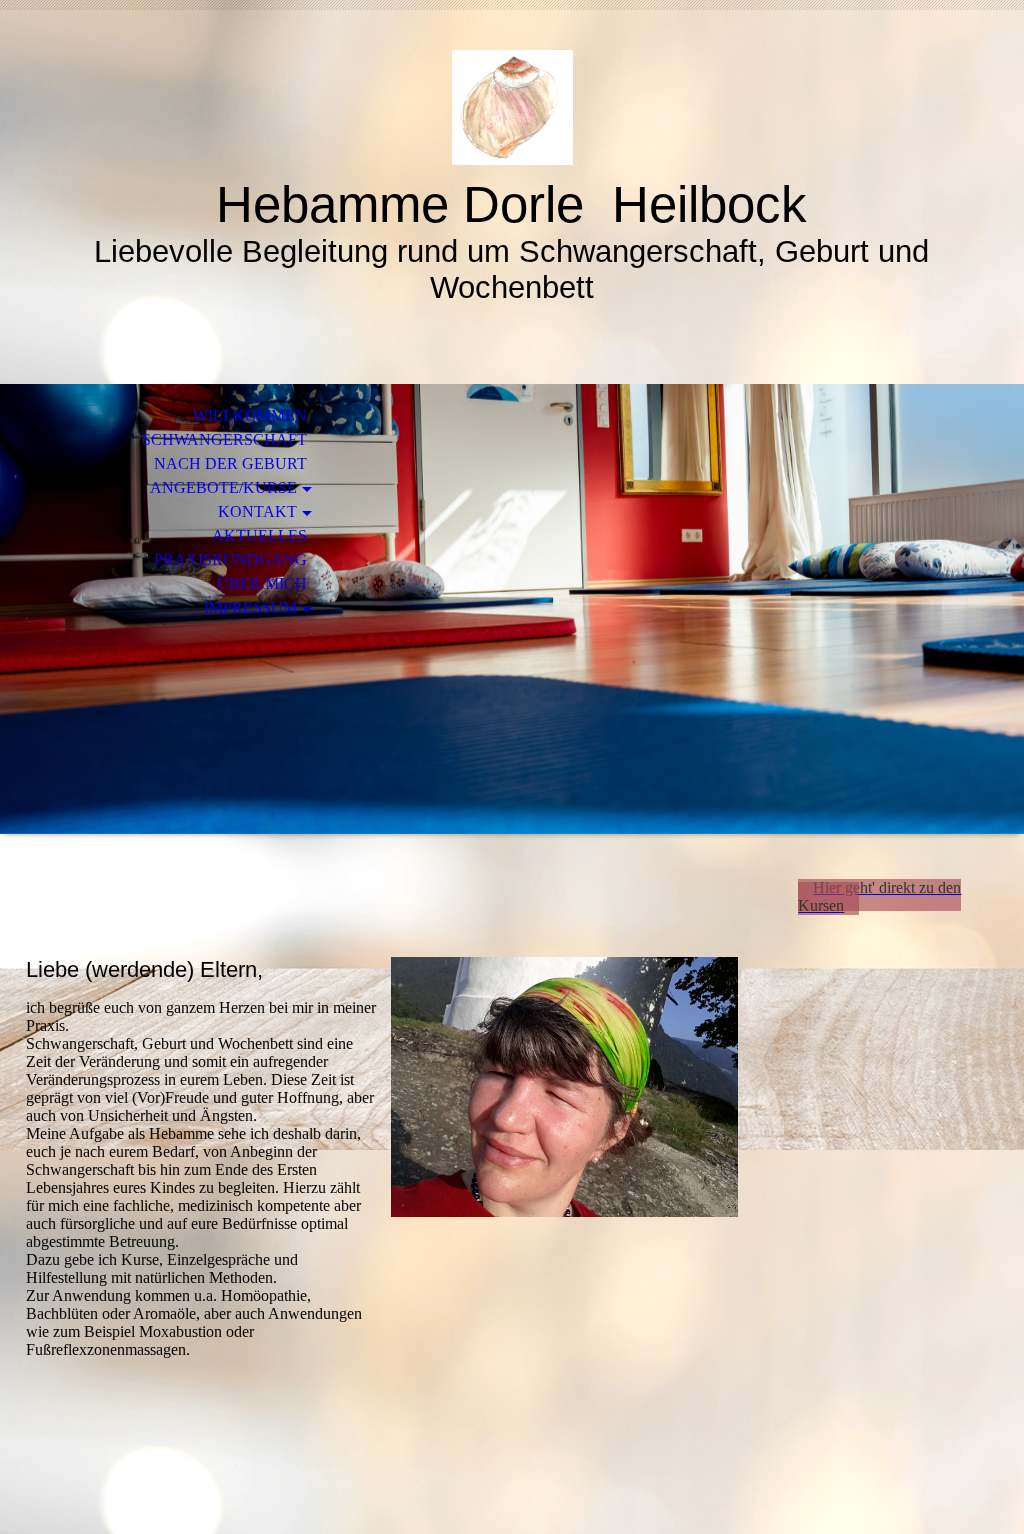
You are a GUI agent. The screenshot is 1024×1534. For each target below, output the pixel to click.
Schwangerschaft (224, 439)
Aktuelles (259, 535)
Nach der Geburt (230, 463)
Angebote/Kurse (223, 487)
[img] (512, 107)
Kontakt (257, 511)
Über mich (262, 583)
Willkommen (250, 415)
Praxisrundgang (230, 559)
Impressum (250, 607)
